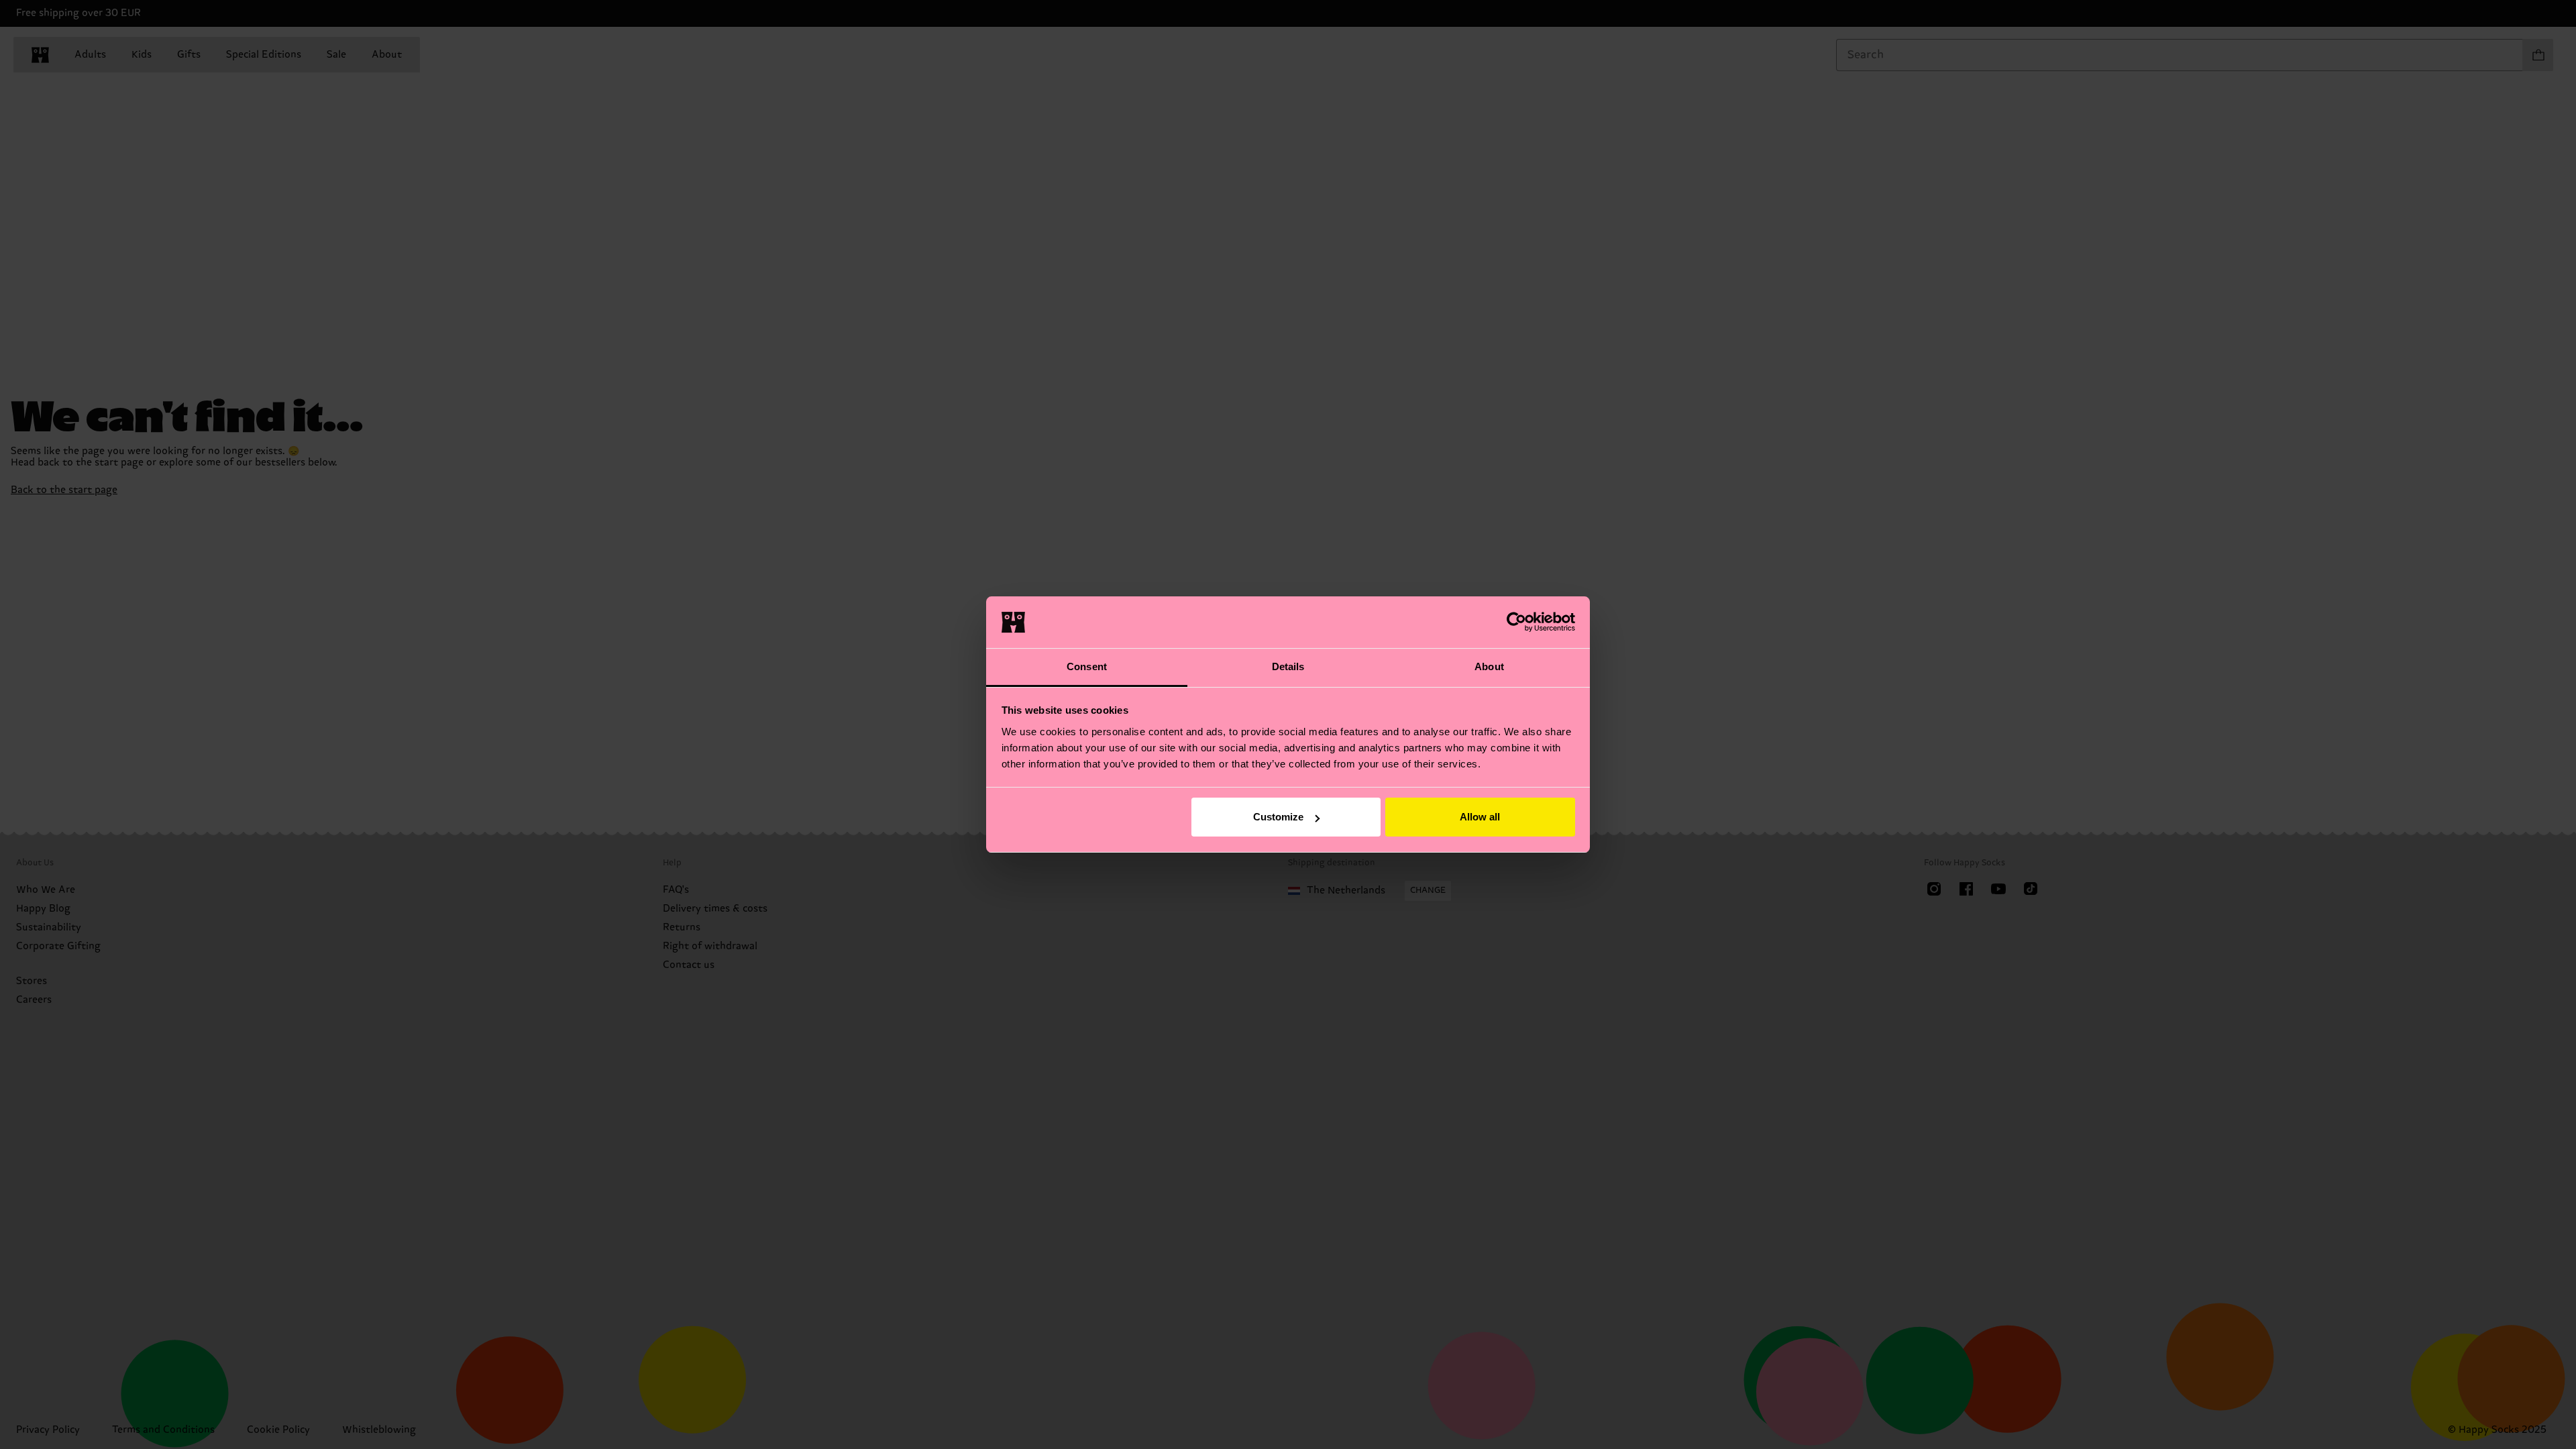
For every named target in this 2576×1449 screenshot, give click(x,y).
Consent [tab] (1087, 666)
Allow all (1480, 817)
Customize (1278, 817)
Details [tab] (1288, 666)
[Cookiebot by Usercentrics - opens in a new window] (1516, 622)
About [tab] (1489, 666)
